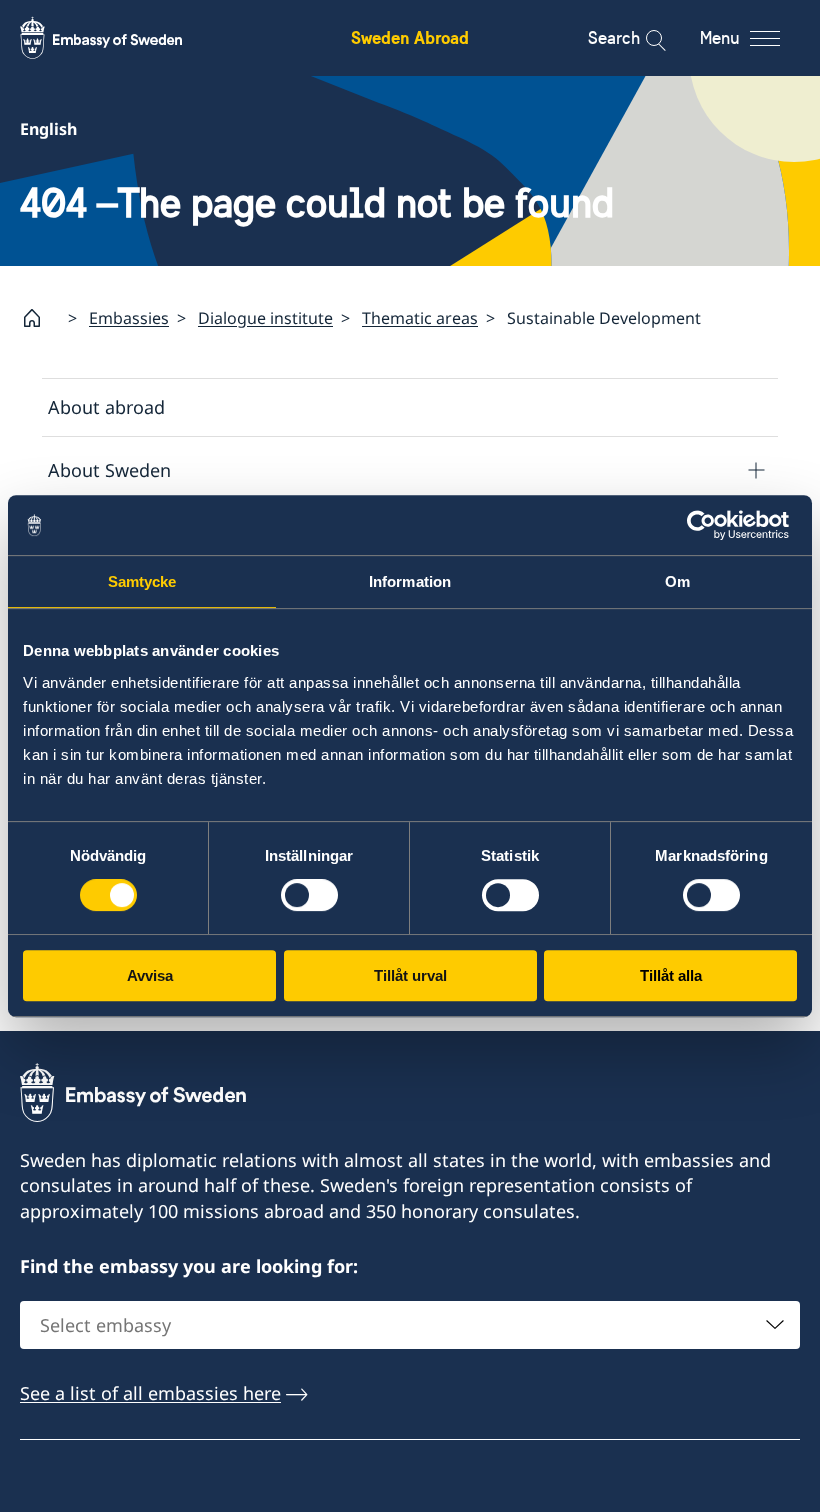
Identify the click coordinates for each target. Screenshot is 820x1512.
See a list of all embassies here (150, 1393)
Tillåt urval (410, 975)
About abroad (106, 407)
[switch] (309, 895)
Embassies (129, 318)
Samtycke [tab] (142, 581)
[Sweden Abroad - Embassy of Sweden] (120, 38)
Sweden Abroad (410, 37)
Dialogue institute (265, 318)
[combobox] (410, 1325)
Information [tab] (410, 581)
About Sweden (109, 470)
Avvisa (150, 975)
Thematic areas (420, 318)
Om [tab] (677, 581)
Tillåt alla (671, 975)
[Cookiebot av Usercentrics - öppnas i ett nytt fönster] (709, 525)
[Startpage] (40, 318)
